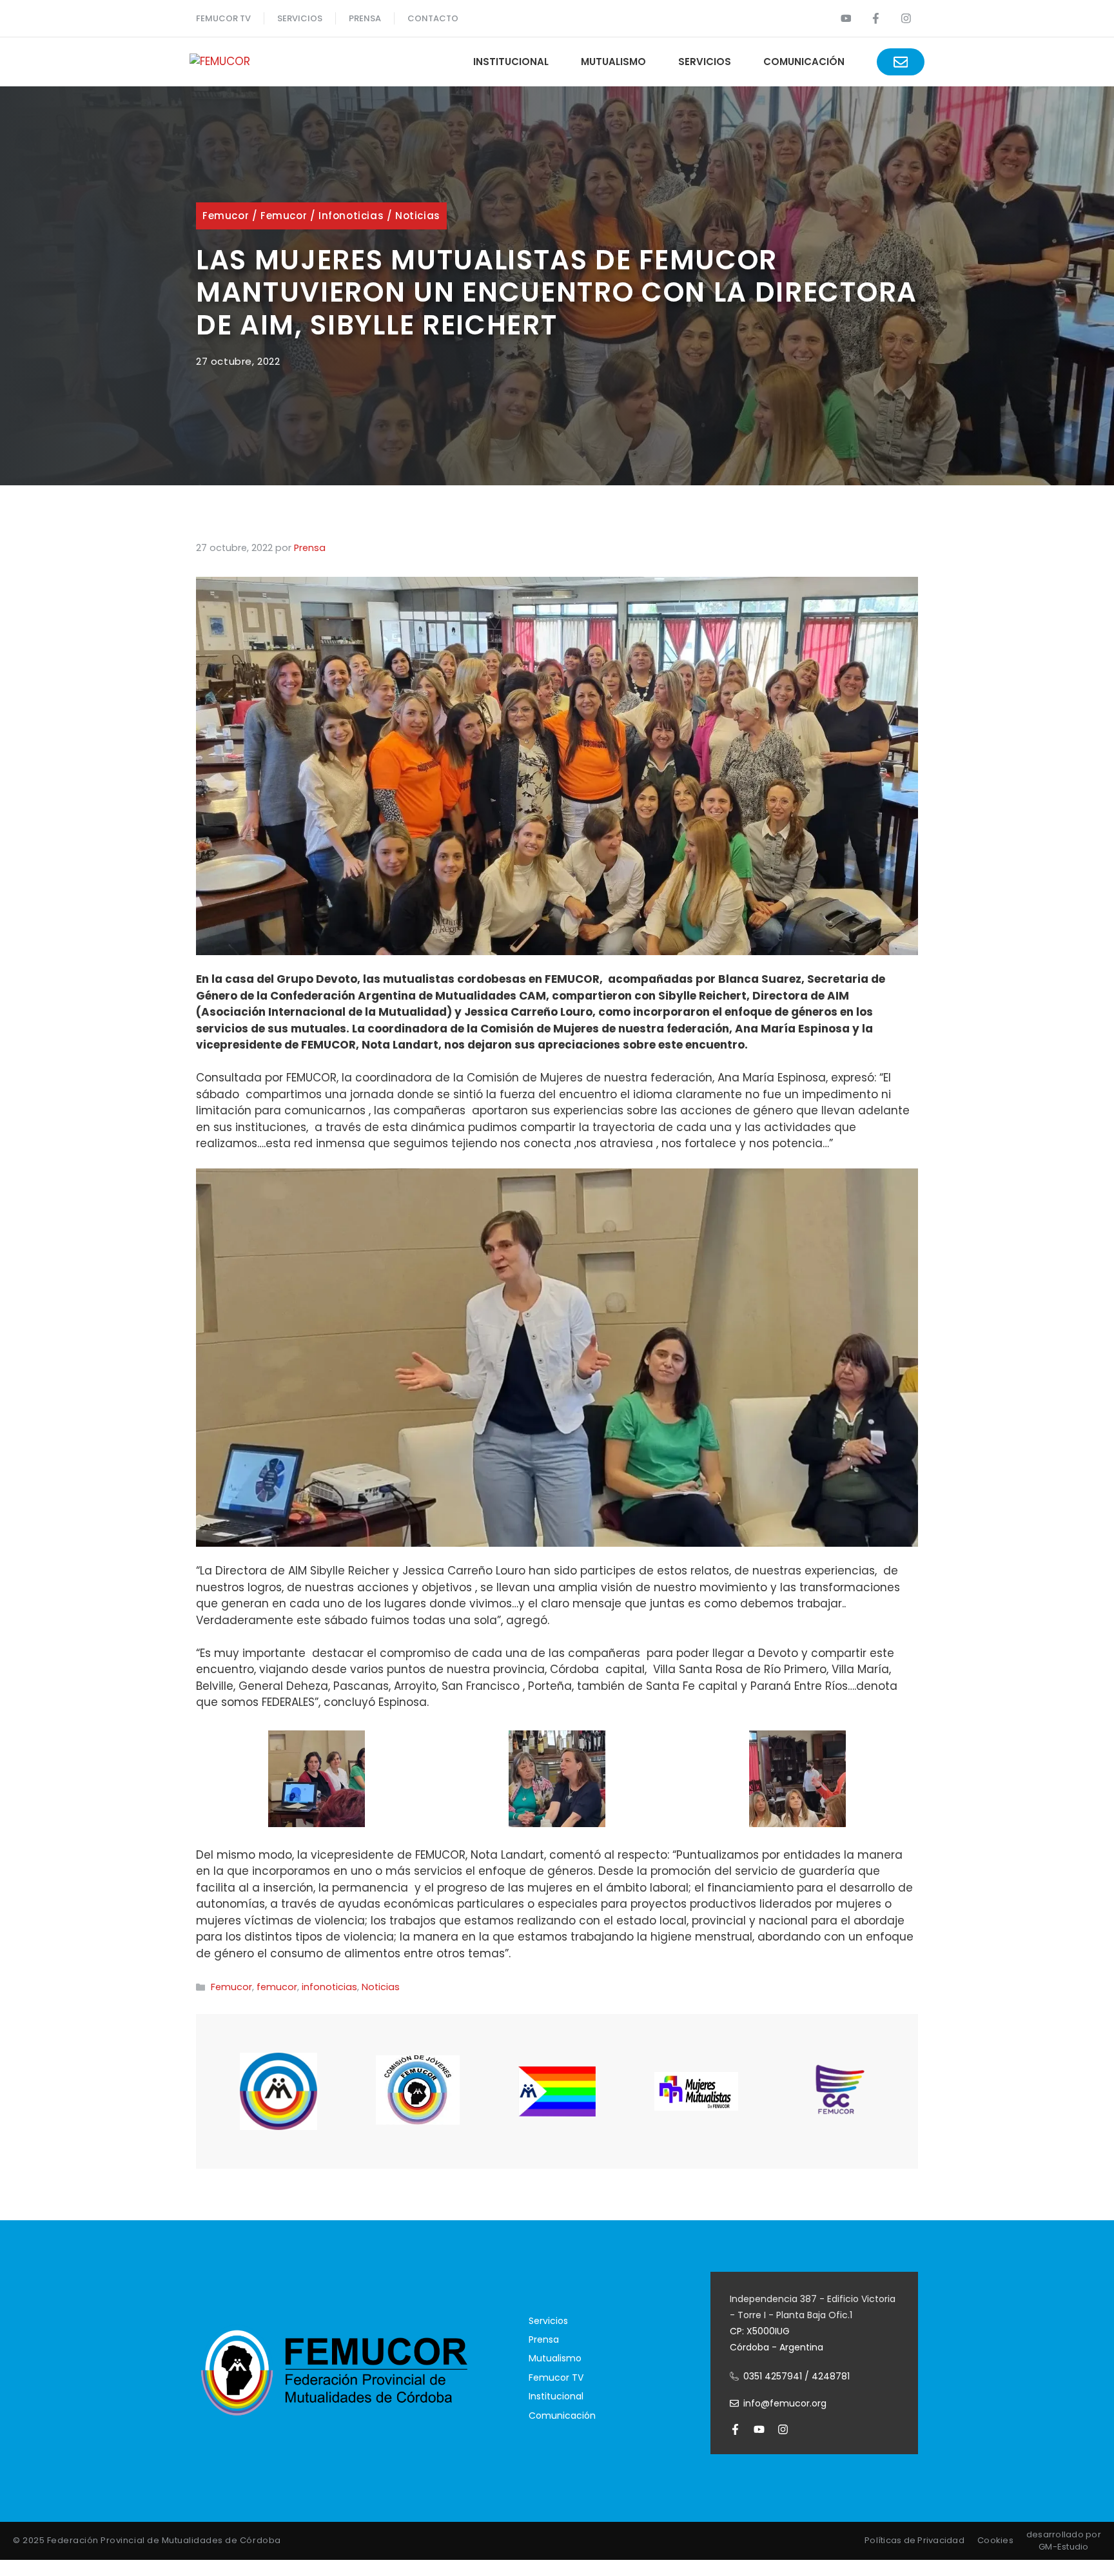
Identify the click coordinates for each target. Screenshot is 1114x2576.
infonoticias (351, 216)
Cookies (995, 2540)
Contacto (433, 18)
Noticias (418, 216)
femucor (284, 216)
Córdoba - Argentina (777, 2347)
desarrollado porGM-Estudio (1064, 2541)
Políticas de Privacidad (914, 2540)
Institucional (511, 62)
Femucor (226, 216)
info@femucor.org (785, 2403)
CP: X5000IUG (760, 2331)
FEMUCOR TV (223, 18)
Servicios (300, 18)
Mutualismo (613, 62)
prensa (365, 18)
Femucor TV (556, 2377)
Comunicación (804, 62)
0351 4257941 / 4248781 (796, 2376)
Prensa (544, 2339)
